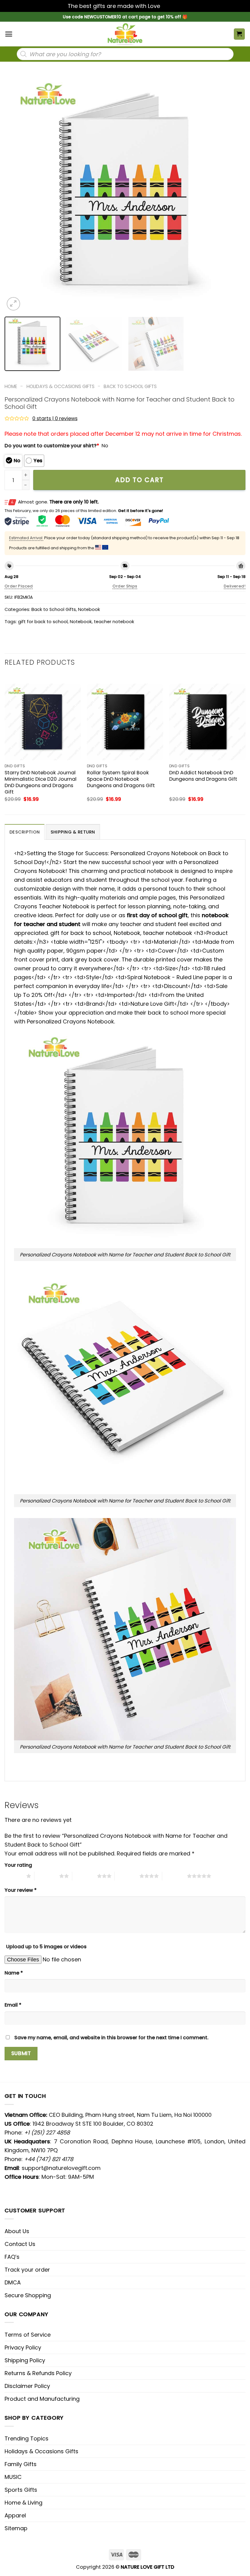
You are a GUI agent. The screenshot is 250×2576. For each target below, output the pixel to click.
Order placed (19, 586)
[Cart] (239, 34)
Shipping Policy (25, 2360)
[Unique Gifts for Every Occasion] (125, 34)
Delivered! (235, 586)
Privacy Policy (23, 2347)
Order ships (125, 586)
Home (11, 386)
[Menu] (9, 34)
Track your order (27, 2270)
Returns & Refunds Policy (38, 2373)
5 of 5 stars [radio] (175, 1876)
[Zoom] (13, 304)
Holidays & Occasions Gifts (61, 386)
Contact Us (20, 2244)
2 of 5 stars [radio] (47, 1876)
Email (13, 2005)
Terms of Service (28, 2335)
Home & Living (23, 2503)
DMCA (13, 2282)
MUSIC (13, 2477)
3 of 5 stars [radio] (85, 1876)
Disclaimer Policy (27, 2386)
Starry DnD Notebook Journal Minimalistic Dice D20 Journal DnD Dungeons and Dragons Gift (41, 782)
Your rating (18, 1865)
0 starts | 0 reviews (55, 418)
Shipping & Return (73, 832)
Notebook (89, 609)
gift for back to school (43, 622)
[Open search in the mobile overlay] (125, 54)
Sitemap (16, 2528)
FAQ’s (12, 2257)
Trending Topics (27, 2438)
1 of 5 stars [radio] (14, 1876)
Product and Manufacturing (42, 2399)
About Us (17, 2231)
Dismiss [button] (172, 6)
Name (14, 1973)
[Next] (233, 191)
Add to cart (139, 480)
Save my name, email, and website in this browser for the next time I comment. (111, 2038)
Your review (21, 1890)
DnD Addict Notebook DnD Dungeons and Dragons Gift (203, 776)
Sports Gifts (21, 2490)
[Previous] (17, 191)
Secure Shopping (28, 2295)
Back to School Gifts (130, 386)
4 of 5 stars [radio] (127, 1876)
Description (25, 832)
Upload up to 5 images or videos (46, 1947)
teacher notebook (114, 622)
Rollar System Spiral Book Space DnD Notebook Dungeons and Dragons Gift (121, 779)
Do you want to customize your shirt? (52, 446)
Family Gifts (21, 2464)
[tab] (25, 832)
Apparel (15, 2515)
